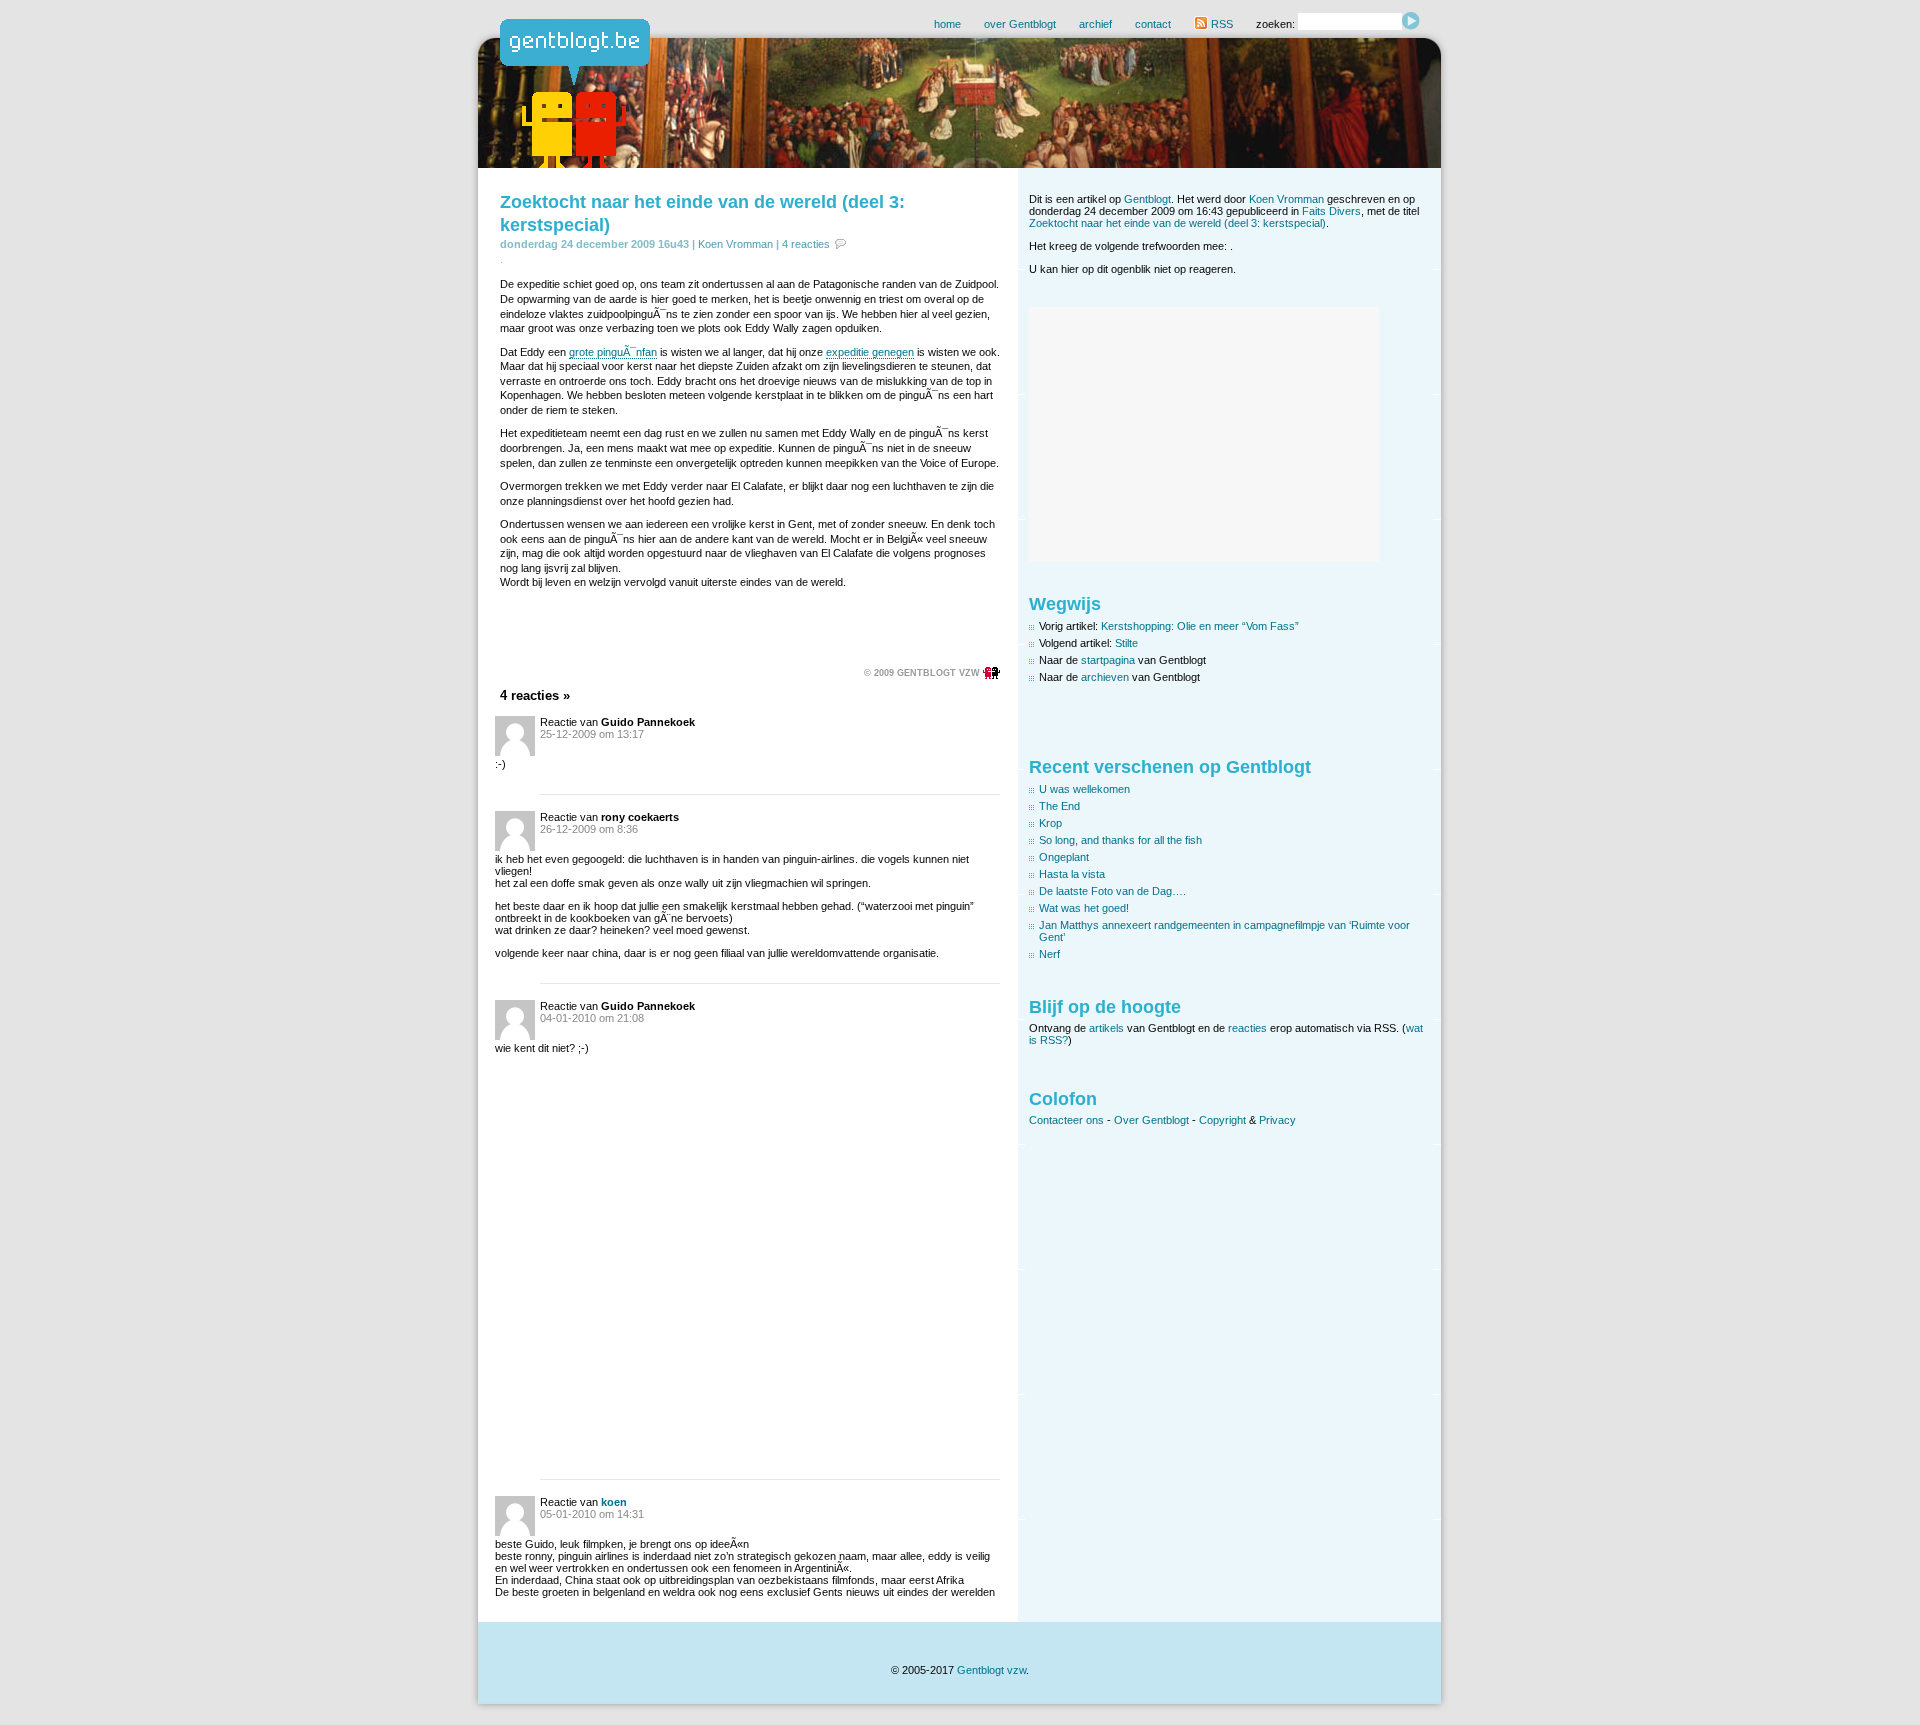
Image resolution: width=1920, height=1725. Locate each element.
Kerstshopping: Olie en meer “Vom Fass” (1200, 626)
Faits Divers (1331, 211)
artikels (1106, 1028)
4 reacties (806, 244)
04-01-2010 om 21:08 (592, 1018)
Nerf (1049, 954)
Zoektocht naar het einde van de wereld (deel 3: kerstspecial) (1177, 223)
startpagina (1108, 660)
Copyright (1222, 1120)
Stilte (1126, 643)
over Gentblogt (1020, 24)
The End (1059, 806)
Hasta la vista (1072, 874)
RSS (1220, 24)
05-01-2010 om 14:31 (592, 1514)
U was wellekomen (1084, 789)
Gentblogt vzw (991, 1670)
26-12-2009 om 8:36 (589, 829)
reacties (1247, 1028)
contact (1153, 24)
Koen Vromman (735, 244)
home (947, 24)
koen (614, 1502)
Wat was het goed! (1084, 908)
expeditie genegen (870, 352)
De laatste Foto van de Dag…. (1112, 891)
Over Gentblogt (1151, 1120)
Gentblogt (1147, 199)
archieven (1105, 677)
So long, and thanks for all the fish (1120, 840)
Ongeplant (1064, 857)
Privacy (1277, 1120)
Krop (1050, 823)
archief (1095, 24)
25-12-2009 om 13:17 (592, 734)
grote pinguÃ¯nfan (613, 352)
